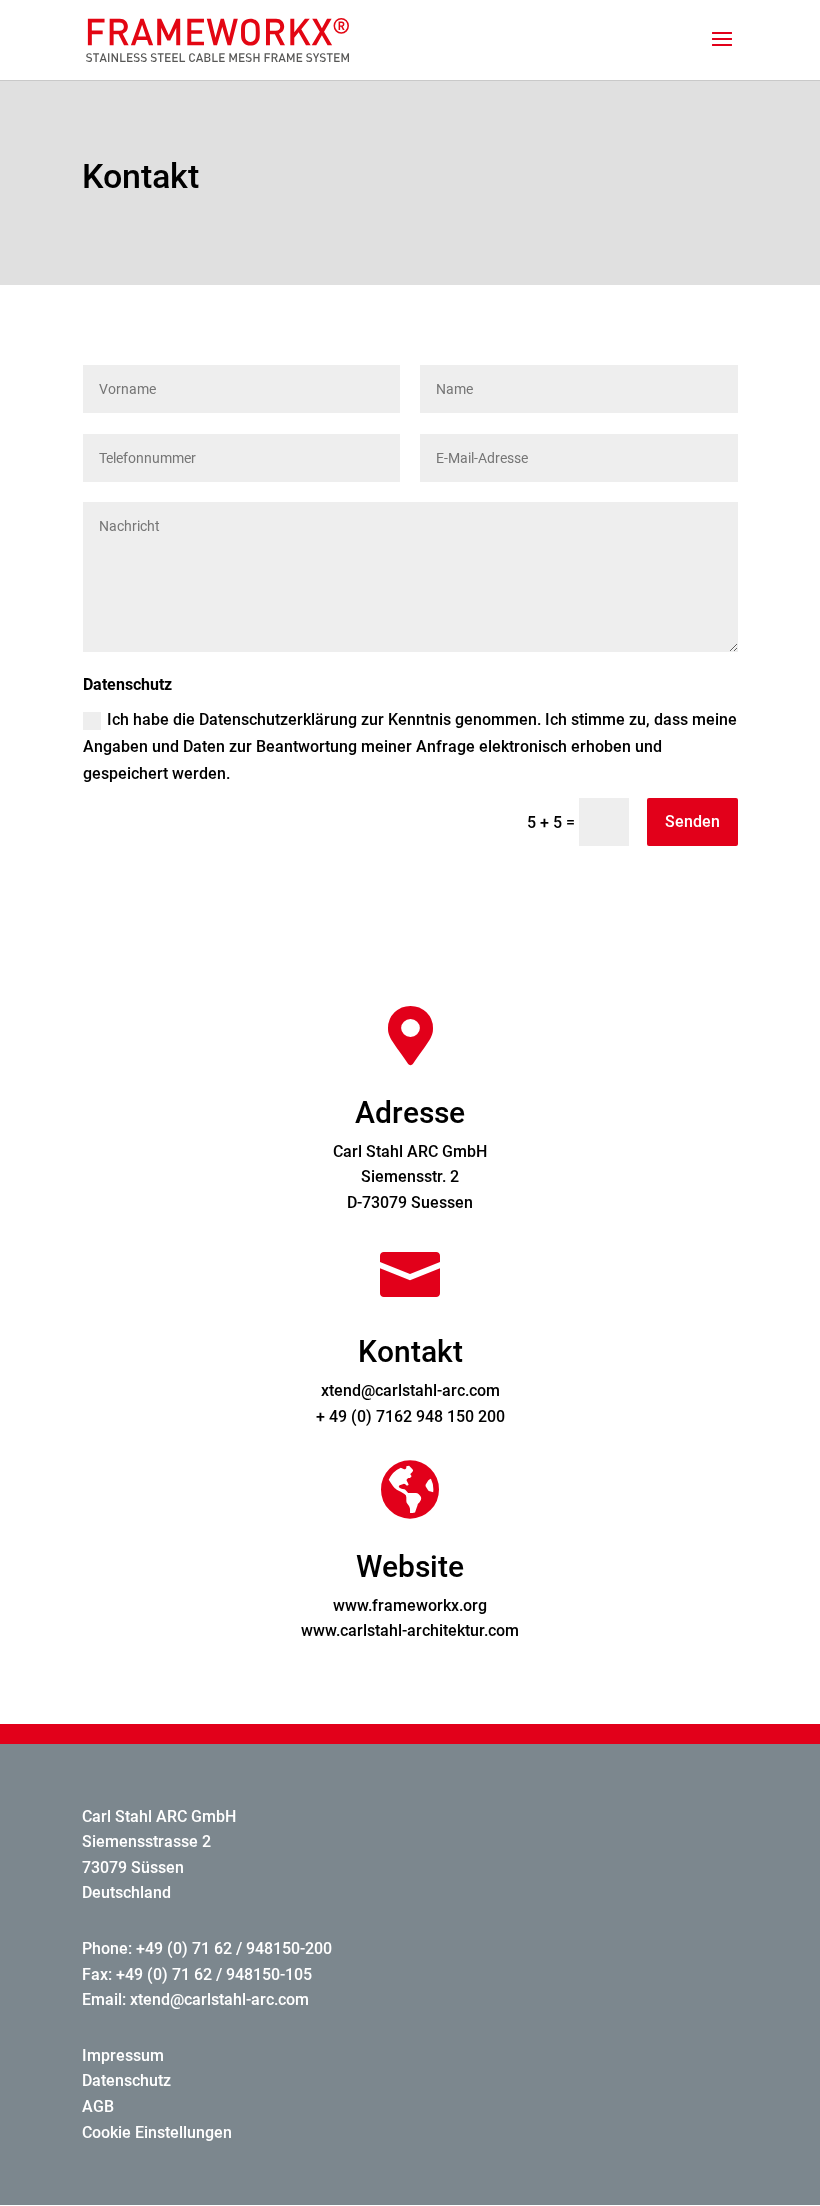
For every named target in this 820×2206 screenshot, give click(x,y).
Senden (692, 821)
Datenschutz (126, 2080)
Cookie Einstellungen (157, 2132)
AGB (98, 2106)
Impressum (123, 2055)
